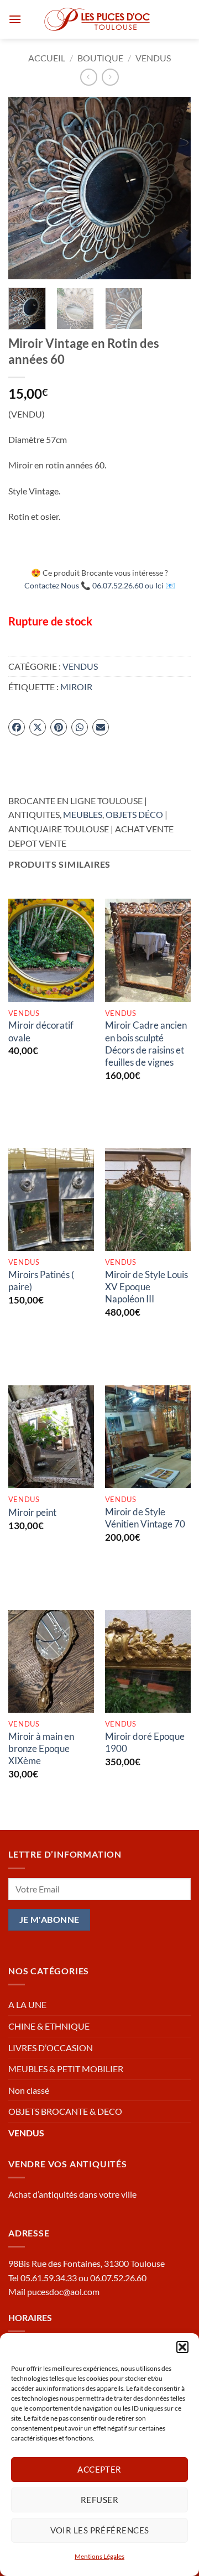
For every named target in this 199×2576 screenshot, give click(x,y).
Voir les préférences (100, 2530)
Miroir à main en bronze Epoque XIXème (41, 1748)
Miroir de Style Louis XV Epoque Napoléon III (146, 1287)
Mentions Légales (99, 2556)
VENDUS (153, 58)
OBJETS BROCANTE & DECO (65, 2111)
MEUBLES (83, 814)
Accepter (99, 2469)
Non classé (29, 2090)
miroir (76, 687)
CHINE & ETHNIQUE (49, 2026)
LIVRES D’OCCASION (51, 2048)
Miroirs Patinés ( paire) (41, 1281)
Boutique (100, 58)
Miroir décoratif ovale (41, 1031)
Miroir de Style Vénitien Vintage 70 (145, 1518)
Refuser (99, 2500)
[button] (182, 2347)
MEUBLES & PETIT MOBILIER (66, 2069)
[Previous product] (110, 77)
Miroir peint (32, 1512)
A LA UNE (27, 2004)
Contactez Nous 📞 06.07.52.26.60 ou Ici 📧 (100, 585)
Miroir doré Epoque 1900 (145, 1742)
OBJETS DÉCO (134, 814)
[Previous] (26, 188)
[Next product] (89, 77)
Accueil (47, 58)
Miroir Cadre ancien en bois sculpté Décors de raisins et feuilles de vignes (146, 1043)
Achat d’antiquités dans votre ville (72, 2194)
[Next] (173, 188)
